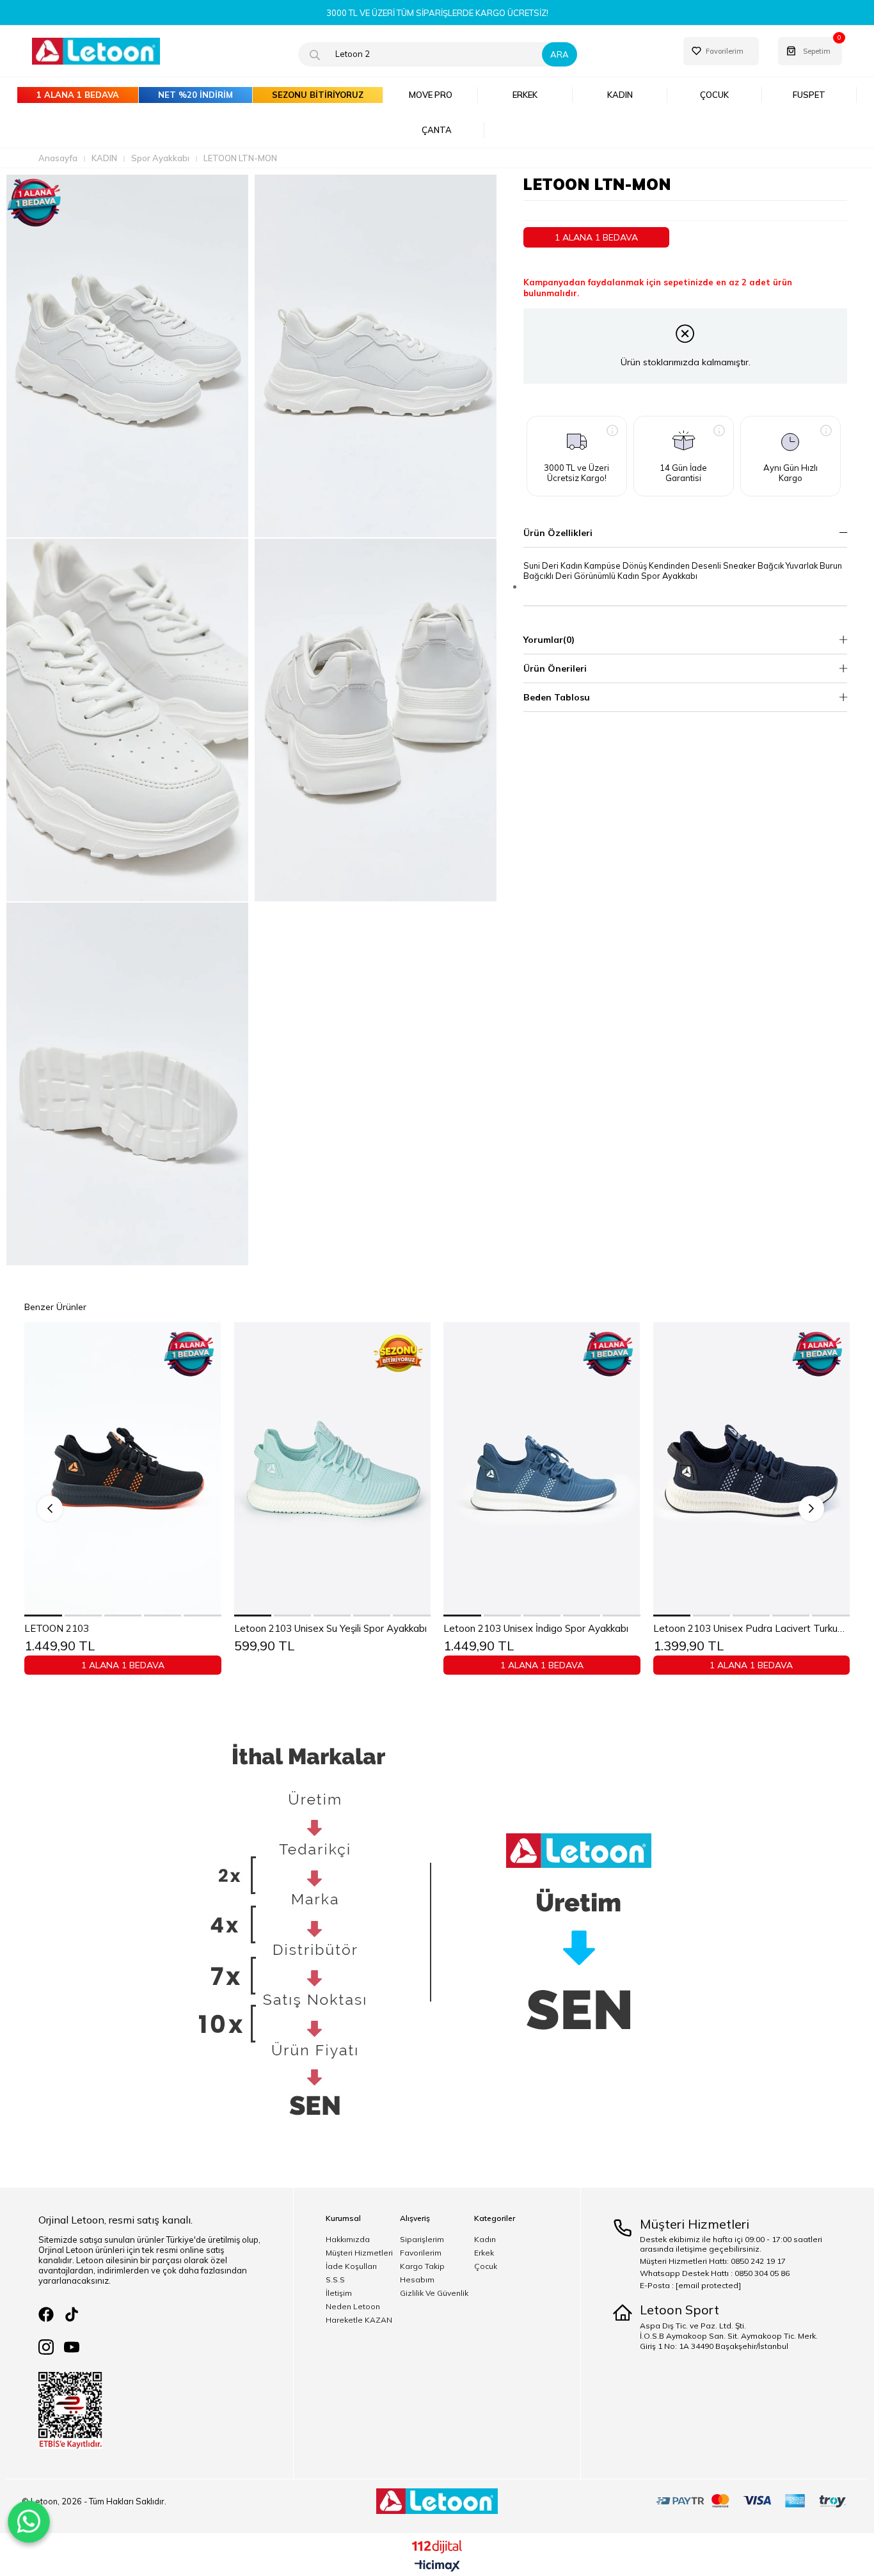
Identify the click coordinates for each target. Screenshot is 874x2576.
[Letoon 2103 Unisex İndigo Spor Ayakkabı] (542, 1469)
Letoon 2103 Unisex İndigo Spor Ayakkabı (536, 1629)
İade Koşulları (351, 2266)
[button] (44, 1616)
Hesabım (417, 2280)
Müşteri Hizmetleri (359, 2253)
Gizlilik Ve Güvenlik (434, 2293)
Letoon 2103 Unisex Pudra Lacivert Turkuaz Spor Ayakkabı (752, 1629)
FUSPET (809, 95)
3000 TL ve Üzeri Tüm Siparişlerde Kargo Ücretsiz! (437, 13)
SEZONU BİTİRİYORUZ (318, 95)
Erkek (484, 2253)
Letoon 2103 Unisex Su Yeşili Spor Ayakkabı (330, 1629)
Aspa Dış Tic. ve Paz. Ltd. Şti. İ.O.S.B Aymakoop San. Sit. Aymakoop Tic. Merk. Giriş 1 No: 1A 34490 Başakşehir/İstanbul (729, 2336)
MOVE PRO (431, 95)
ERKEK (525, 95)
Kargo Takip (422, 2266)
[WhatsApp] (29, 2522)
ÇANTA (437, 130)
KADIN (620, 95)
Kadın (485, 2240)
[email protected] (708, 2285)
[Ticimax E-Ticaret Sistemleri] (437, 2566)
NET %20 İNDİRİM (195, 95)
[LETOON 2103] (123, 1469)
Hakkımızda (348, 2240)
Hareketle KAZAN (359, 2320)
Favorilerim (421, 2253)
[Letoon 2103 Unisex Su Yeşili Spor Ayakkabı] (333, 1469)
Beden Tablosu (557, 697)
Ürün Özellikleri (558, 533)
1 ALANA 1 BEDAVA (78, 95)
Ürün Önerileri (555, 668)
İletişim (339, 2293)
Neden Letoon (353, 2307)
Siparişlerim (422, 2240)
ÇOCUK (714, 95)
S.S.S (335, 2280)
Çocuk (486, 2266)
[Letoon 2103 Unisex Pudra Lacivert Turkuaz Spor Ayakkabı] (752, 1469)
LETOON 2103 (57, 1629)
